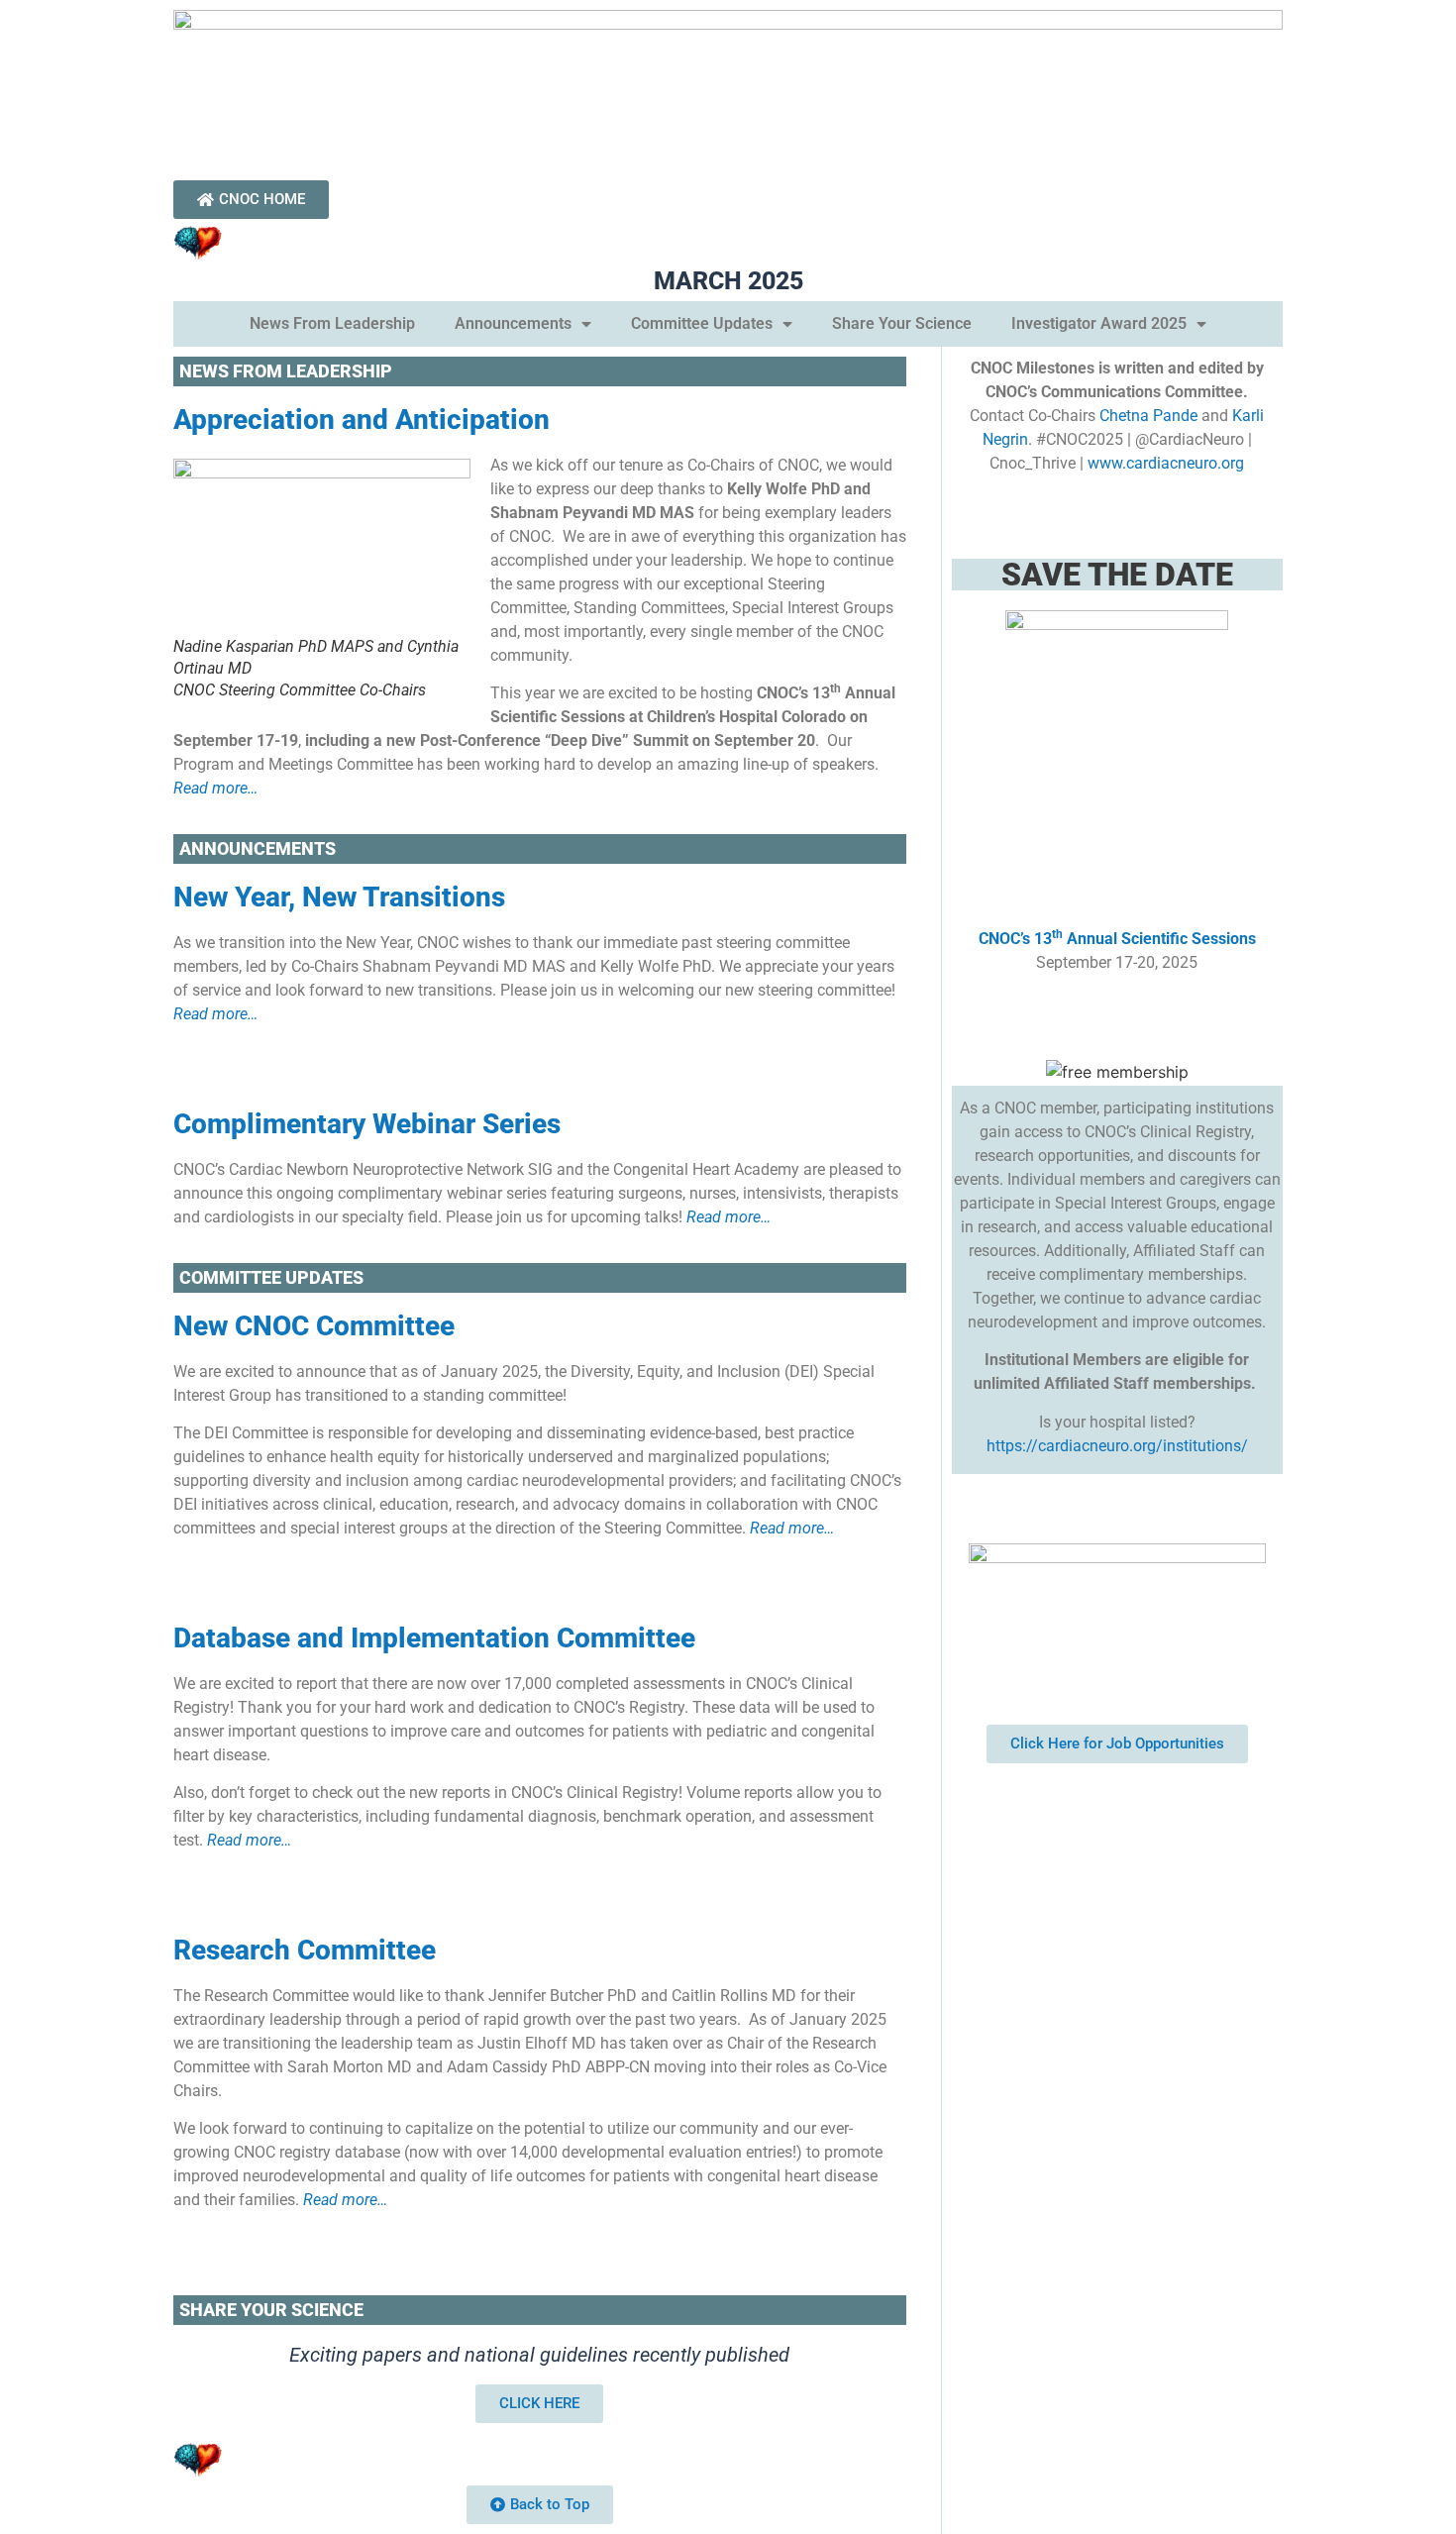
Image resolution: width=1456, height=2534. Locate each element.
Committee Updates (702, 323)
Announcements (513, 323)
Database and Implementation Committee (434, 1638)
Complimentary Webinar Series (367, 1124)
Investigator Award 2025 (1099, 323)
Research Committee (305, 1950)
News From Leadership (332, 323)
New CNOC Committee (314, 1326)
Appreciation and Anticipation (362, 420)
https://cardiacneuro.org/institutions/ (1117, 1446)
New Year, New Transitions (339, 897)
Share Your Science (902, 323)
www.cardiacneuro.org (1166, 463)
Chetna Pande (1148, 416)
